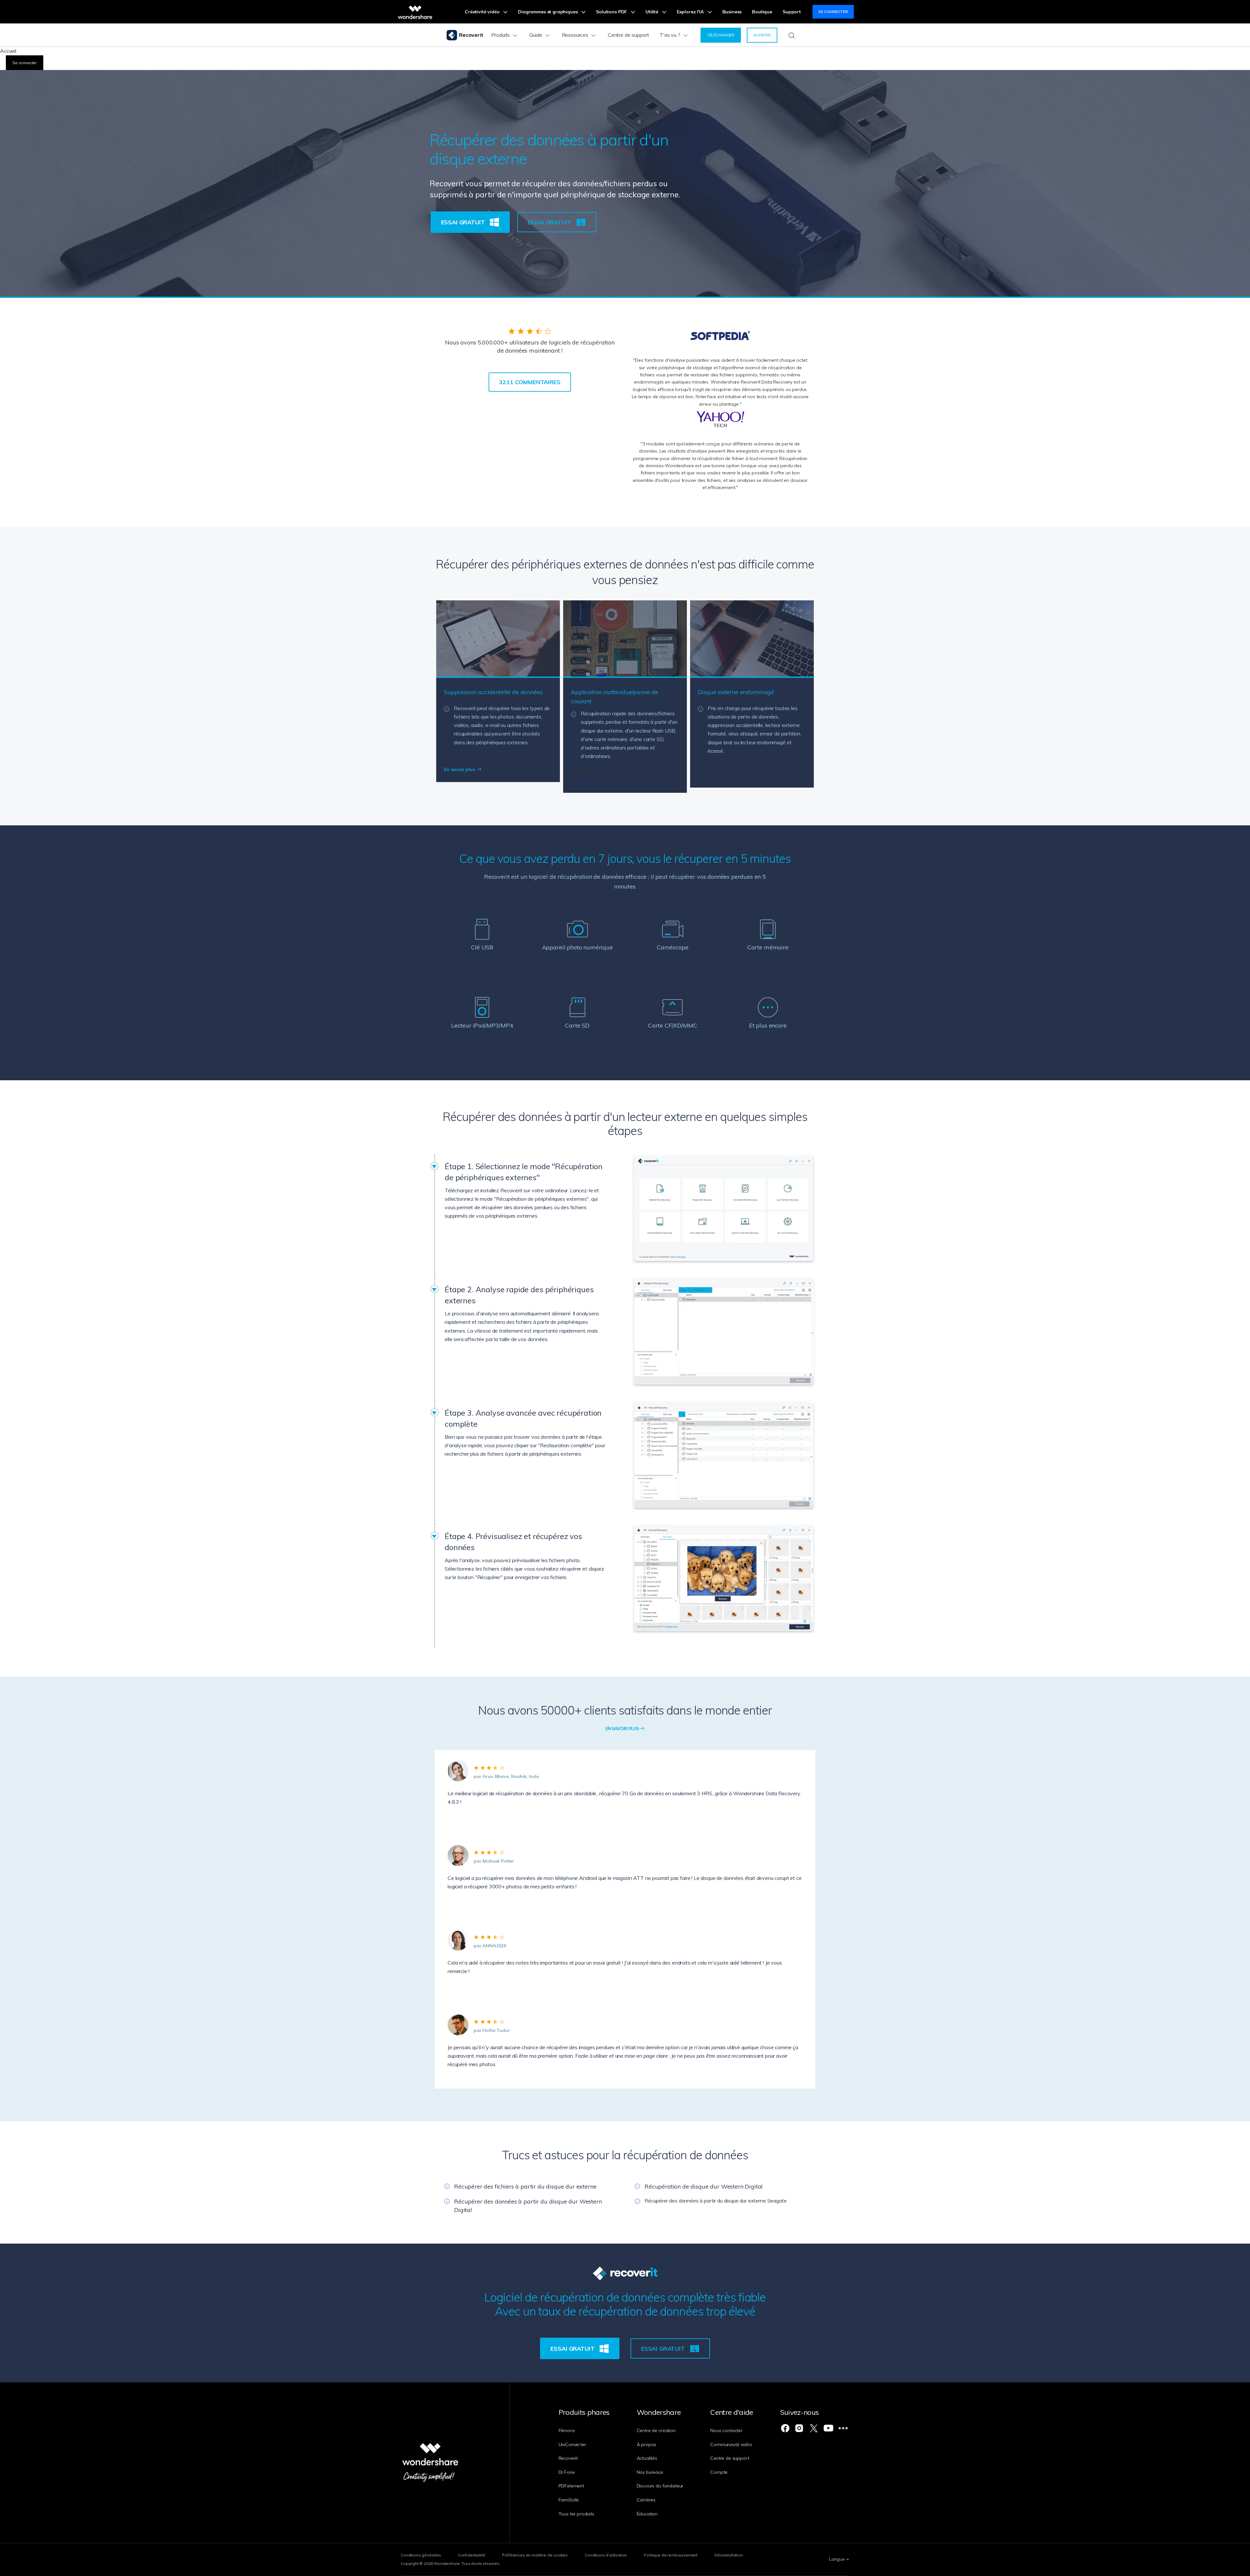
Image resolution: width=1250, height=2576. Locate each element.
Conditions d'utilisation (606, 2555)
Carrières (646, 2500)
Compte (719, 2472)
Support (792, 12)
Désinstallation (729, 2555)
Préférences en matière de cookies (535, 2555)
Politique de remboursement (671, 2555)
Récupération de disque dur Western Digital (704, 2186)
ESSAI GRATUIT (464, 222)
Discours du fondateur (660, 2486)
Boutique (762, 12)
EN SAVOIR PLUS (623, 1729)
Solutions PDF (612, 12)
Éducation (647, 2514)
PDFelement (571, 2486)
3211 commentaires (530, 382)
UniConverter (572, 2444)
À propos (647, 2444)
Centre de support (628, 35)
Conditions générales (421, 2555)
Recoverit (568, 2458)
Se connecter (833, 12)
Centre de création (656, 2430)
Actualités (647, 2458)
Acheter (762, 35)
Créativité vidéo (483, 12)
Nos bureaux (650, 2472)
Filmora (567, 2430)
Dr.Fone (567, 2472)
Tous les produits (576, 2514)
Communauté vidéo (731, 2444)
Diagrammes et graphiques (548, 12)
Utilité (653, 12)
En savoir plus (460, 769)
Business (732, 12)
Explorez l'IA (691, 12)
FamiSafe (569, 2500)
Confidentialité (472, 2555)
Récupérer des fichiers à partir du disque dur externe (525, 2186)
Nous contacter (726, 2430)
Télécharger (721, 35)
